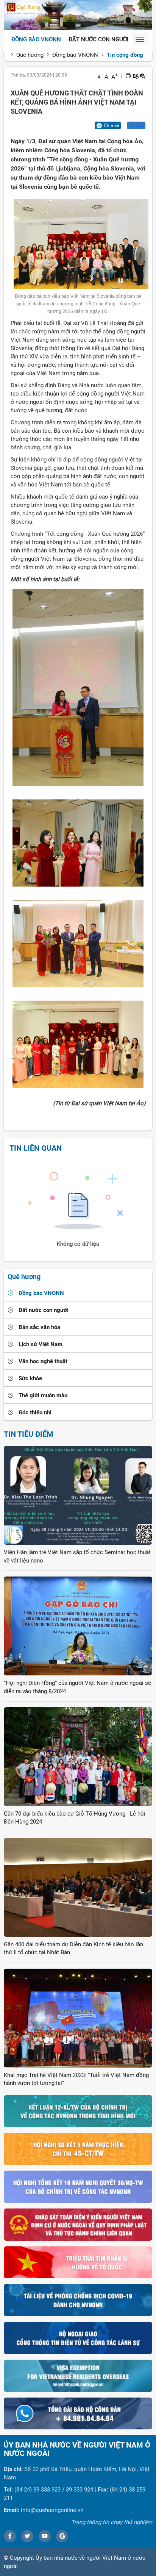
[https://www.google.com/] (62, 2536)
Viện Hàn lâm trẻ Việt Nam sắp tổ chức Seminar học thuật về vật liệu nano (77, 1556)
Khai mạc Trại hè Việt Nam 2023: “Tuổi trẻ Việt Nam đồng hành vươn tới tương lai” (76, 2079)
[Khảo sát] (78, 2224)
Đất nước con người (98, 39)
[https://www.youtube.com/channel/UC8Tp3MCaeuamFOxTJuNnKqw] (45, 2536)
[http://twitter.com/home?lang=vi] (27, 2536)
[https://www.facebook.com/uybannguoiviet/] (10, 2536)
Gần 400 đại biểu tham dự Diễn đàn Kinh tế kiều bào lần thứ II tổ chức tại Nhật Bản (73, 1948)
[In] (128, 76)
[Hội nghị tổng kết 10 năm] (78, 2186)
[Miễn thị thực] (78, 2375)
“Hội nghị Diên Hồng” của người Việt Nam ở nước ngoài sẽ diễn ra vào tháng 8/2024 (77, 1687)
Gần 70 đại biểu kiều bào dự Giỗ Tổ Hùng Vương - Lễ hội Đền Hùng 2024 (75, 1818)
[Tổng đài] (78, 2413)
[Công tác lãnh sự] (78, 2337)
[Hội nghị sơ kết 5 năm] (78, 2149)
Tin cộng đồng (125, 55)
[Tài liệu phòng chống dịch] (78, 2300)
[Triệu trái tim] (78, 2262)
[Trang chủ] (78, 15)
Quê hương (30, 55)
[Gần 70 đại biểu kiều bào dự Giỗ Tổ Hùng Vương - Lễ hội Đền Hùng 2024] (78, 1756)
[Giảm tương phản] (143, 76)
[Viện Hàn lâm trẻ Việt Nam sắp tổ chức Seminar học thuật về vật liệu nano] (78, 1495)
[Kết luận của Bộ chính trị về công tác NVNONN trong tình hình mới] (78, 2111)
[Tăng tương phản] (136, 76)
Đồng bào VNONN (36, 39)
